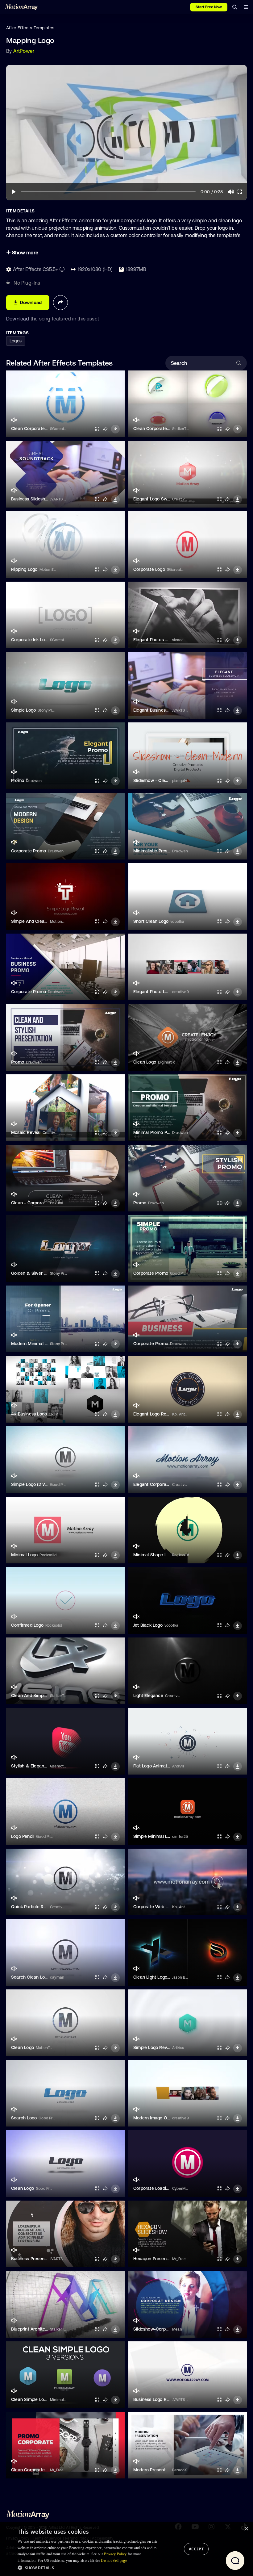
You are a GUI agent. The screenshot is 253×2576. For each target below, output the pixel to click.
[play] (14, 192)
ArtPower (24, 51)
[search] (235, 7)
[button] (89, 2568)
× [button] (246, 2529)
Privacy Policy (115, 2554)
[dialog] (126, 2549)
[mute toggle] (14, 420)
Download (18, 319)
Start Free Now (209, 7)
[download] (115, 429)
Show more (25, 253)
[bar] (246, 7)
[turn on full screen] (97, 429)
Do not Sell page (114, 2561)
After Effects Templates (30, 28)
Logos (16, 341)
